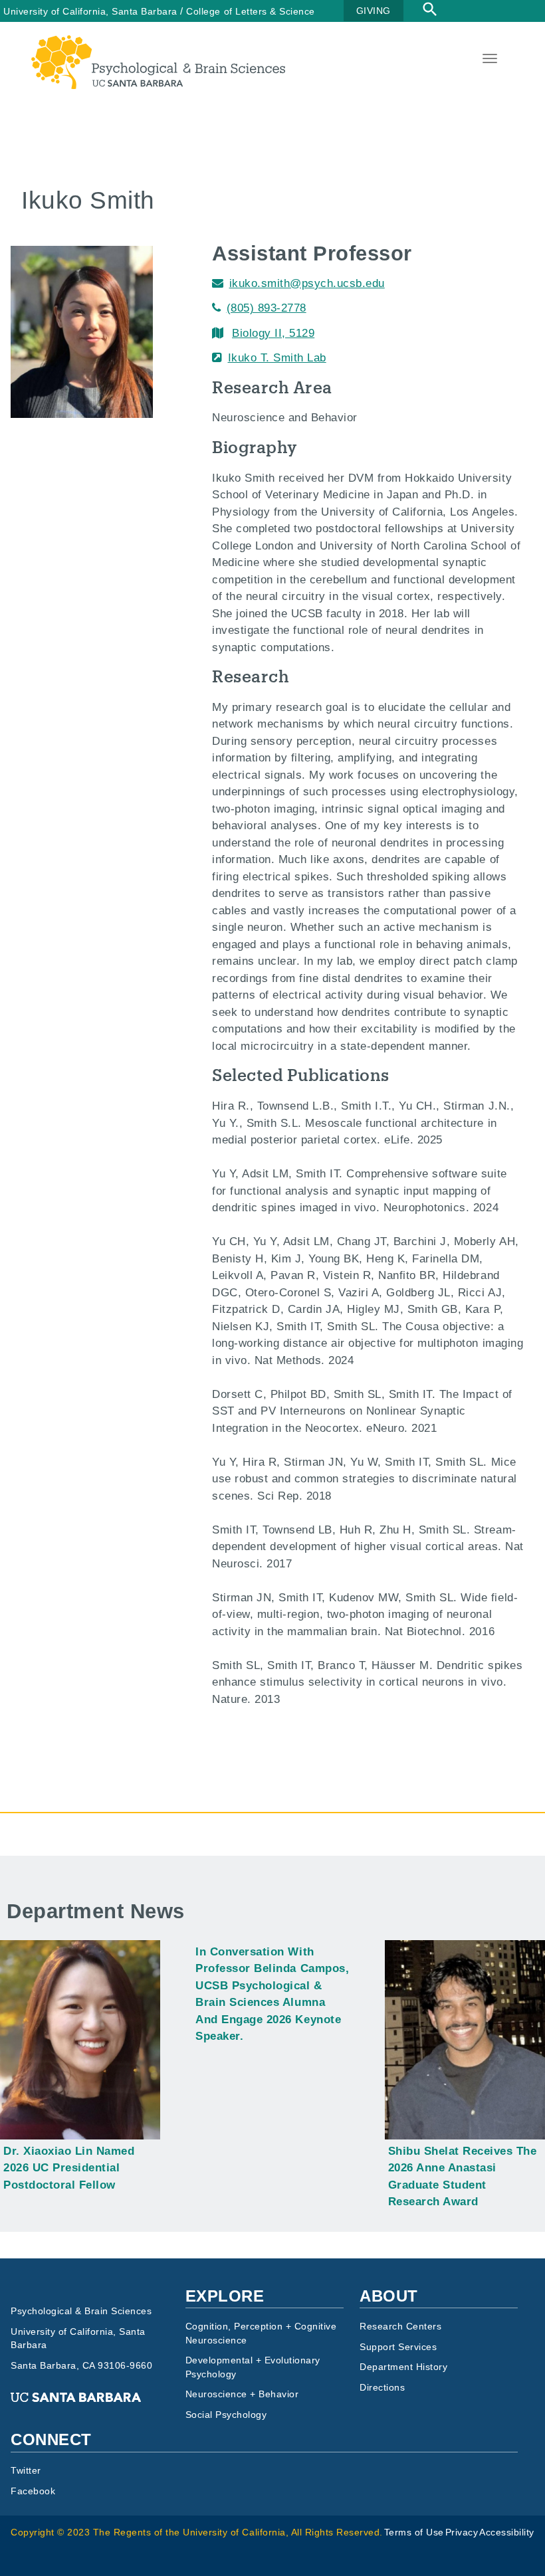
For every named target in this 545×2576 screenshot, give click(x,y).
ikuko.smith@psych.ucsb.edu (307, 283)
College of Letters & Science (250, 11)
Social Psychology (226, 2415)
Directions (382, 2388)
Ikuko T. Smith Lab (277, 358)
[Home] (158, 44)
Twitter (26, 2471)
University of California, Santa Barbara (90, 11)
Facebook (33, 2491)
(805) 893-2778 (267, 308)
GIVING (374, 11)
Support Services (398, 2347)
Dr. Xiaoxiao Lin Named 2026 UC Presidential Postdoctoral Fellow (69, 2168)
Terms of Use (414, 2532)
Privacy (462, 2532)
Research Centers (400, 2327)
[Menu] (489, 60)
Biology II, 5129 (273, 333)
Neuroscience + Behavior (242, 2394)
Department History (403, 2367)
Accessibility (507, 2532)
